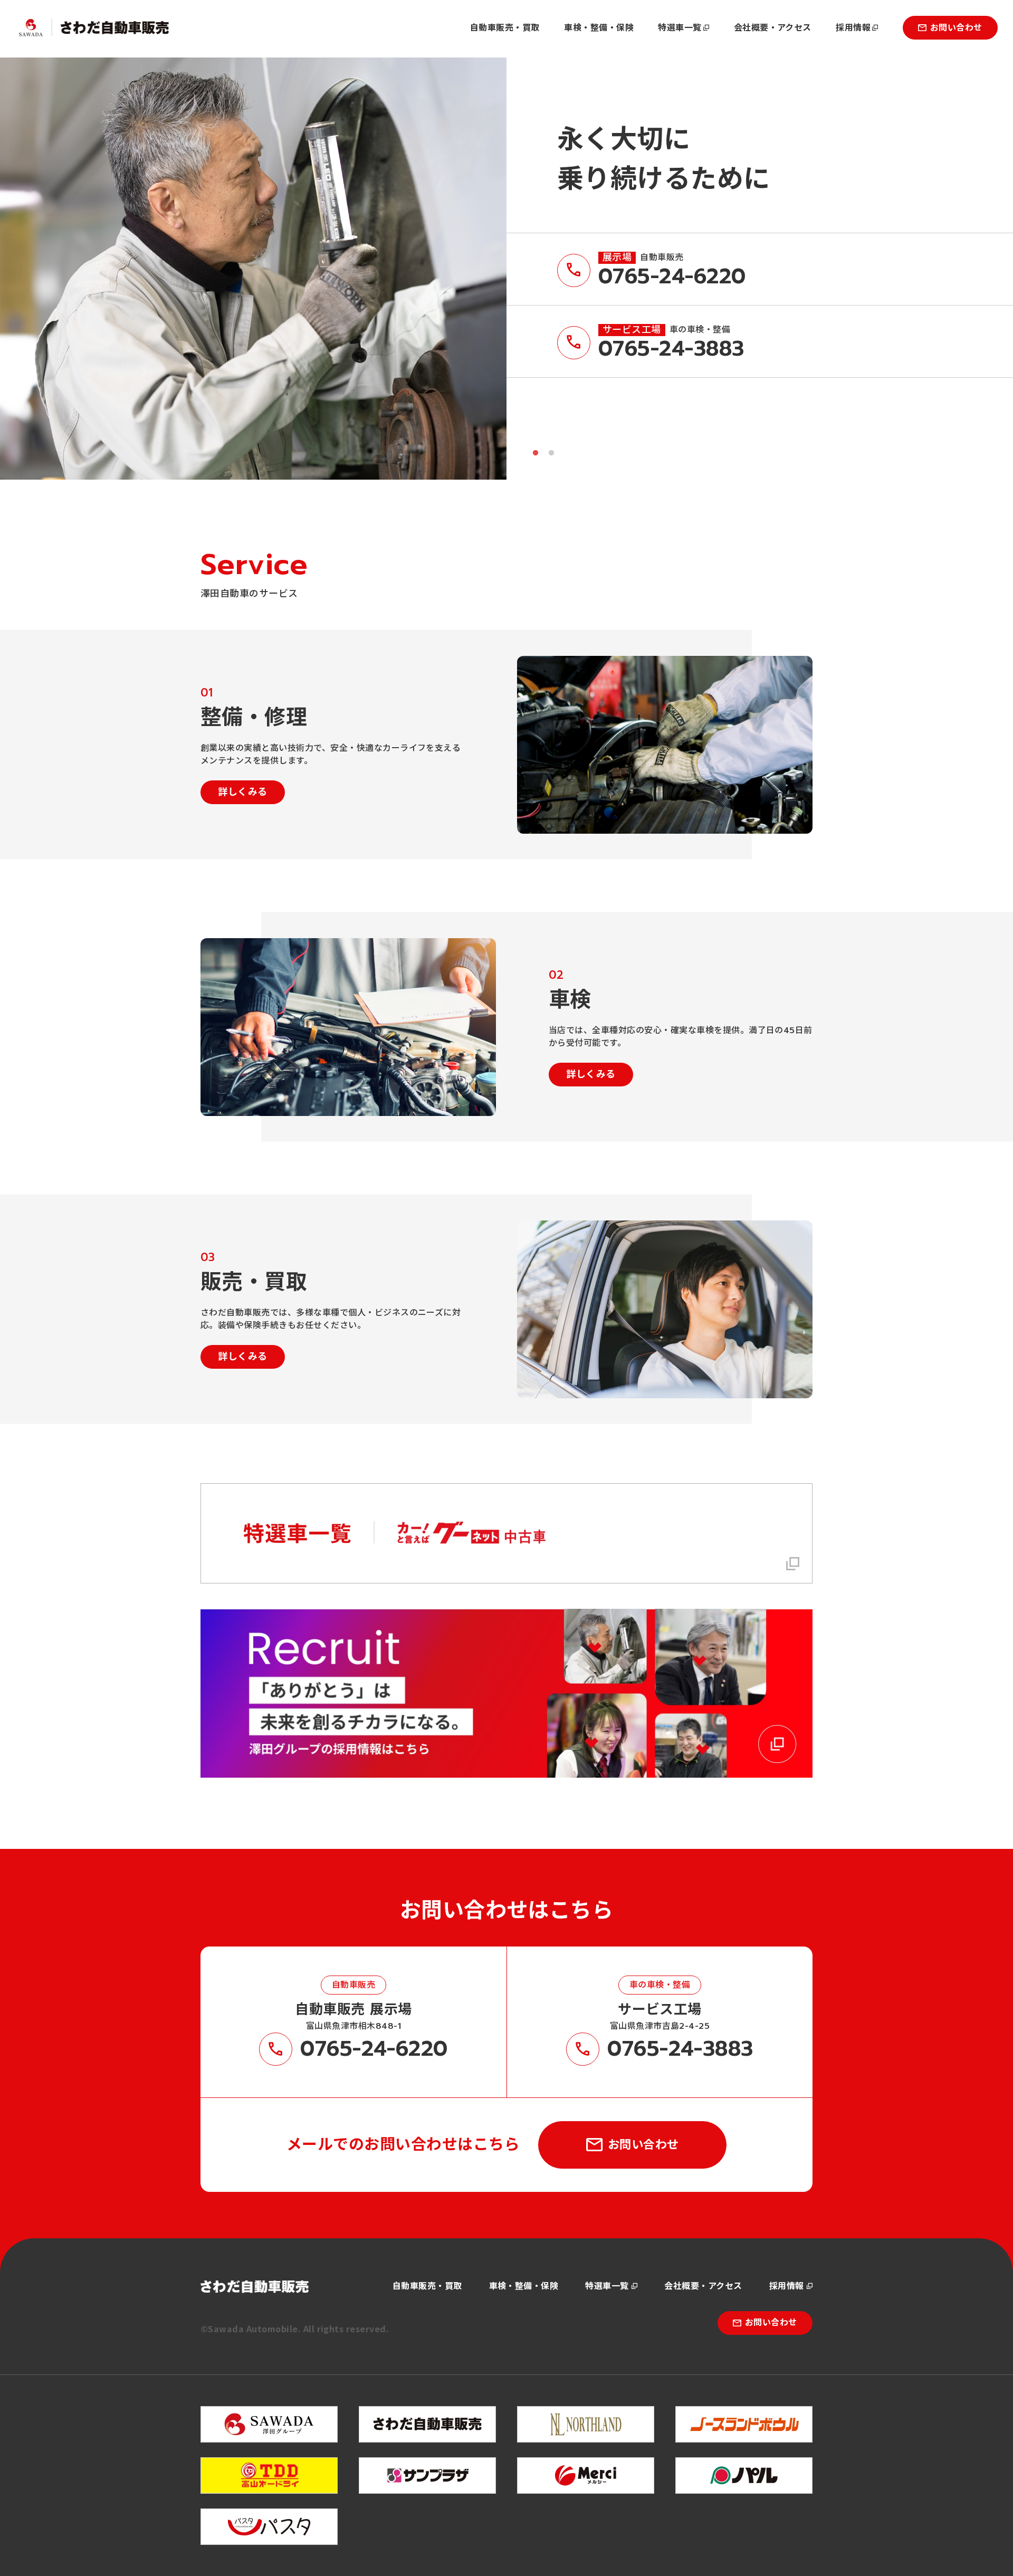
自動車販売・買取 (505, 28)
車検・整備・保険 (599, 28)
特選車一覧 (680, 28)
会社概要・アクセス (773, 28)
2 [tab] (551, 453)
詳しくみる (242, 792)
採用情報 (853, 28)
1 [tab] (536, 453)
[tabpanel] (253, 269)
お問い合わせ (956, 28)
